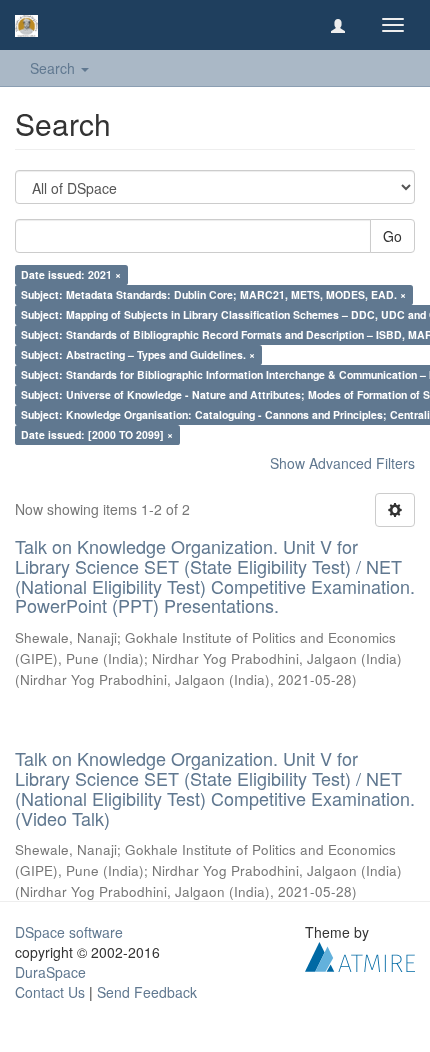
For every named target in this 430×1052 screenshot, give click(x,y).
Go (392, 236)
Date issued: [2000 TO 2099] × (97, 434)
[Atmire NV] (360, 955)
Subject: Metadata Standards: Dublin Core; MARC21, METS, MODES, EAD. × (213, 294)
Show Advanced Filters (342, 463)
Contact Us (50, 992)
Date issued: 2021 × (71, 274)
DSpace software (69, 932)
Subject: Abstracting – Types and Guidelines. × (138, 354)
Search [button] (54, 68)
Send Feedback (147, 992)
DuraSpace (50, 972)
